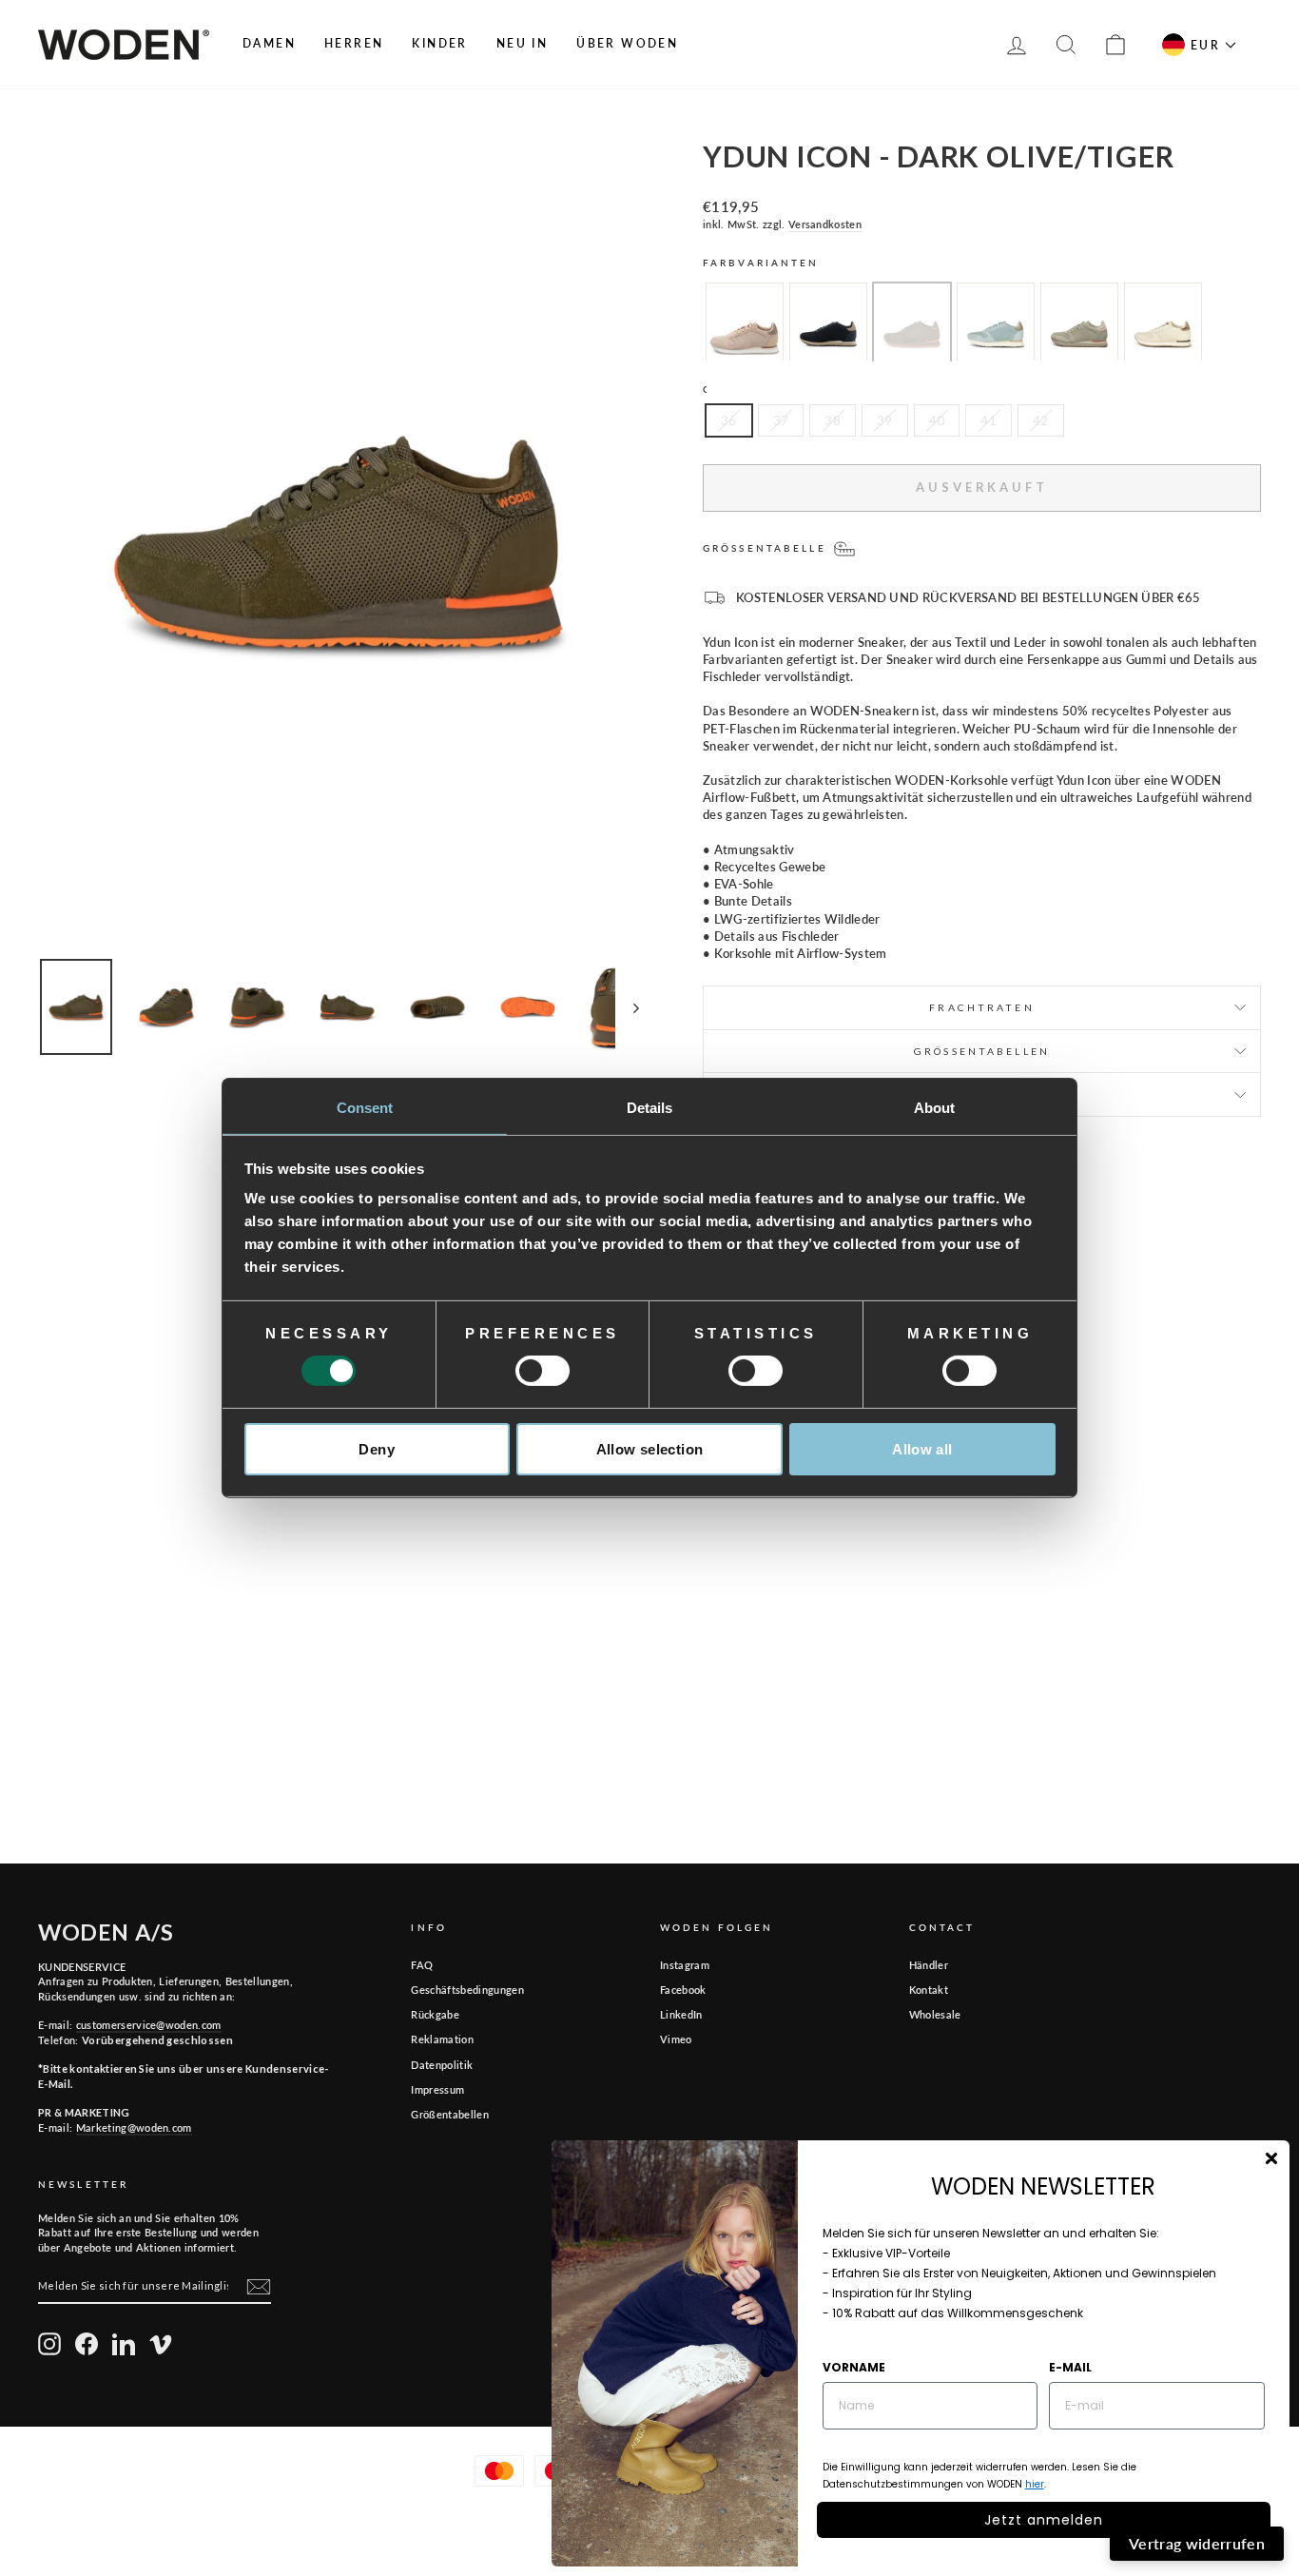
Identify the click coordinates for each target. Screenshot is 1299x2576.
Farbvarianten (761, 263)
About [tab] (935, 1108)
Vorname (854, 2367)
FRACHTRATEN (981, 1007)
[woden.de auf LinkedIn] (124, 2344)
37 (781, 420)
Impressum (437, 2089)
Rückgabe (435, 2014)
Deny (377, 1449)
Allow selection (650, 1449)
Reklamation (442, 2039)
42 (1041, 420)
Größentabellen (450, 2114)
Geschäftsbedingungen (467, 1990)
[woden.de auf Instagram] (49, 2344)
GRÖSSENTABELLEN (982, 1051)
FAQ (422, 1965)
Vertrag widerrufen (1197, 2543)
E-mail (1070, 2367)
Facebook (683, 1990)
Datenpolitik (442, 2065)
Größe (729, 389)
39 (885, 420)
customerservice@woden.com (149, 2025)
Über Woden (627, 43)
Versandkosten (825, 224)
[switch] (543, 1371)
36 (729, 420)
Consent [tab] (365, 1108)
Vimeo (676, 2039)
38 (833, 420)
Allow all (922, 1449)
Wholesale (935, 2014)
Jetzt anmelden (1044, 2520)
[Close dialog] (1271, 2158)
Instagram (685, 1965)
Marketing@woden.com (134, 2127)
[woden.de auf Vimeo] (161, 2344)
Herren (354, 43)
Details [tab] (650, 1108)
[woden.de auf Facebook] (87, 2344)
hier (1035, 2484)
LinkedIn (681, 2014)
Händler (929, 1965)
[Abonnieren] (259, 2287)
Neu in (522, 43)
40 (937, 420)
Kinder (439, 43)
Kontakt (929, 1990)
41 (989, 420)
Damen (269, 43)
